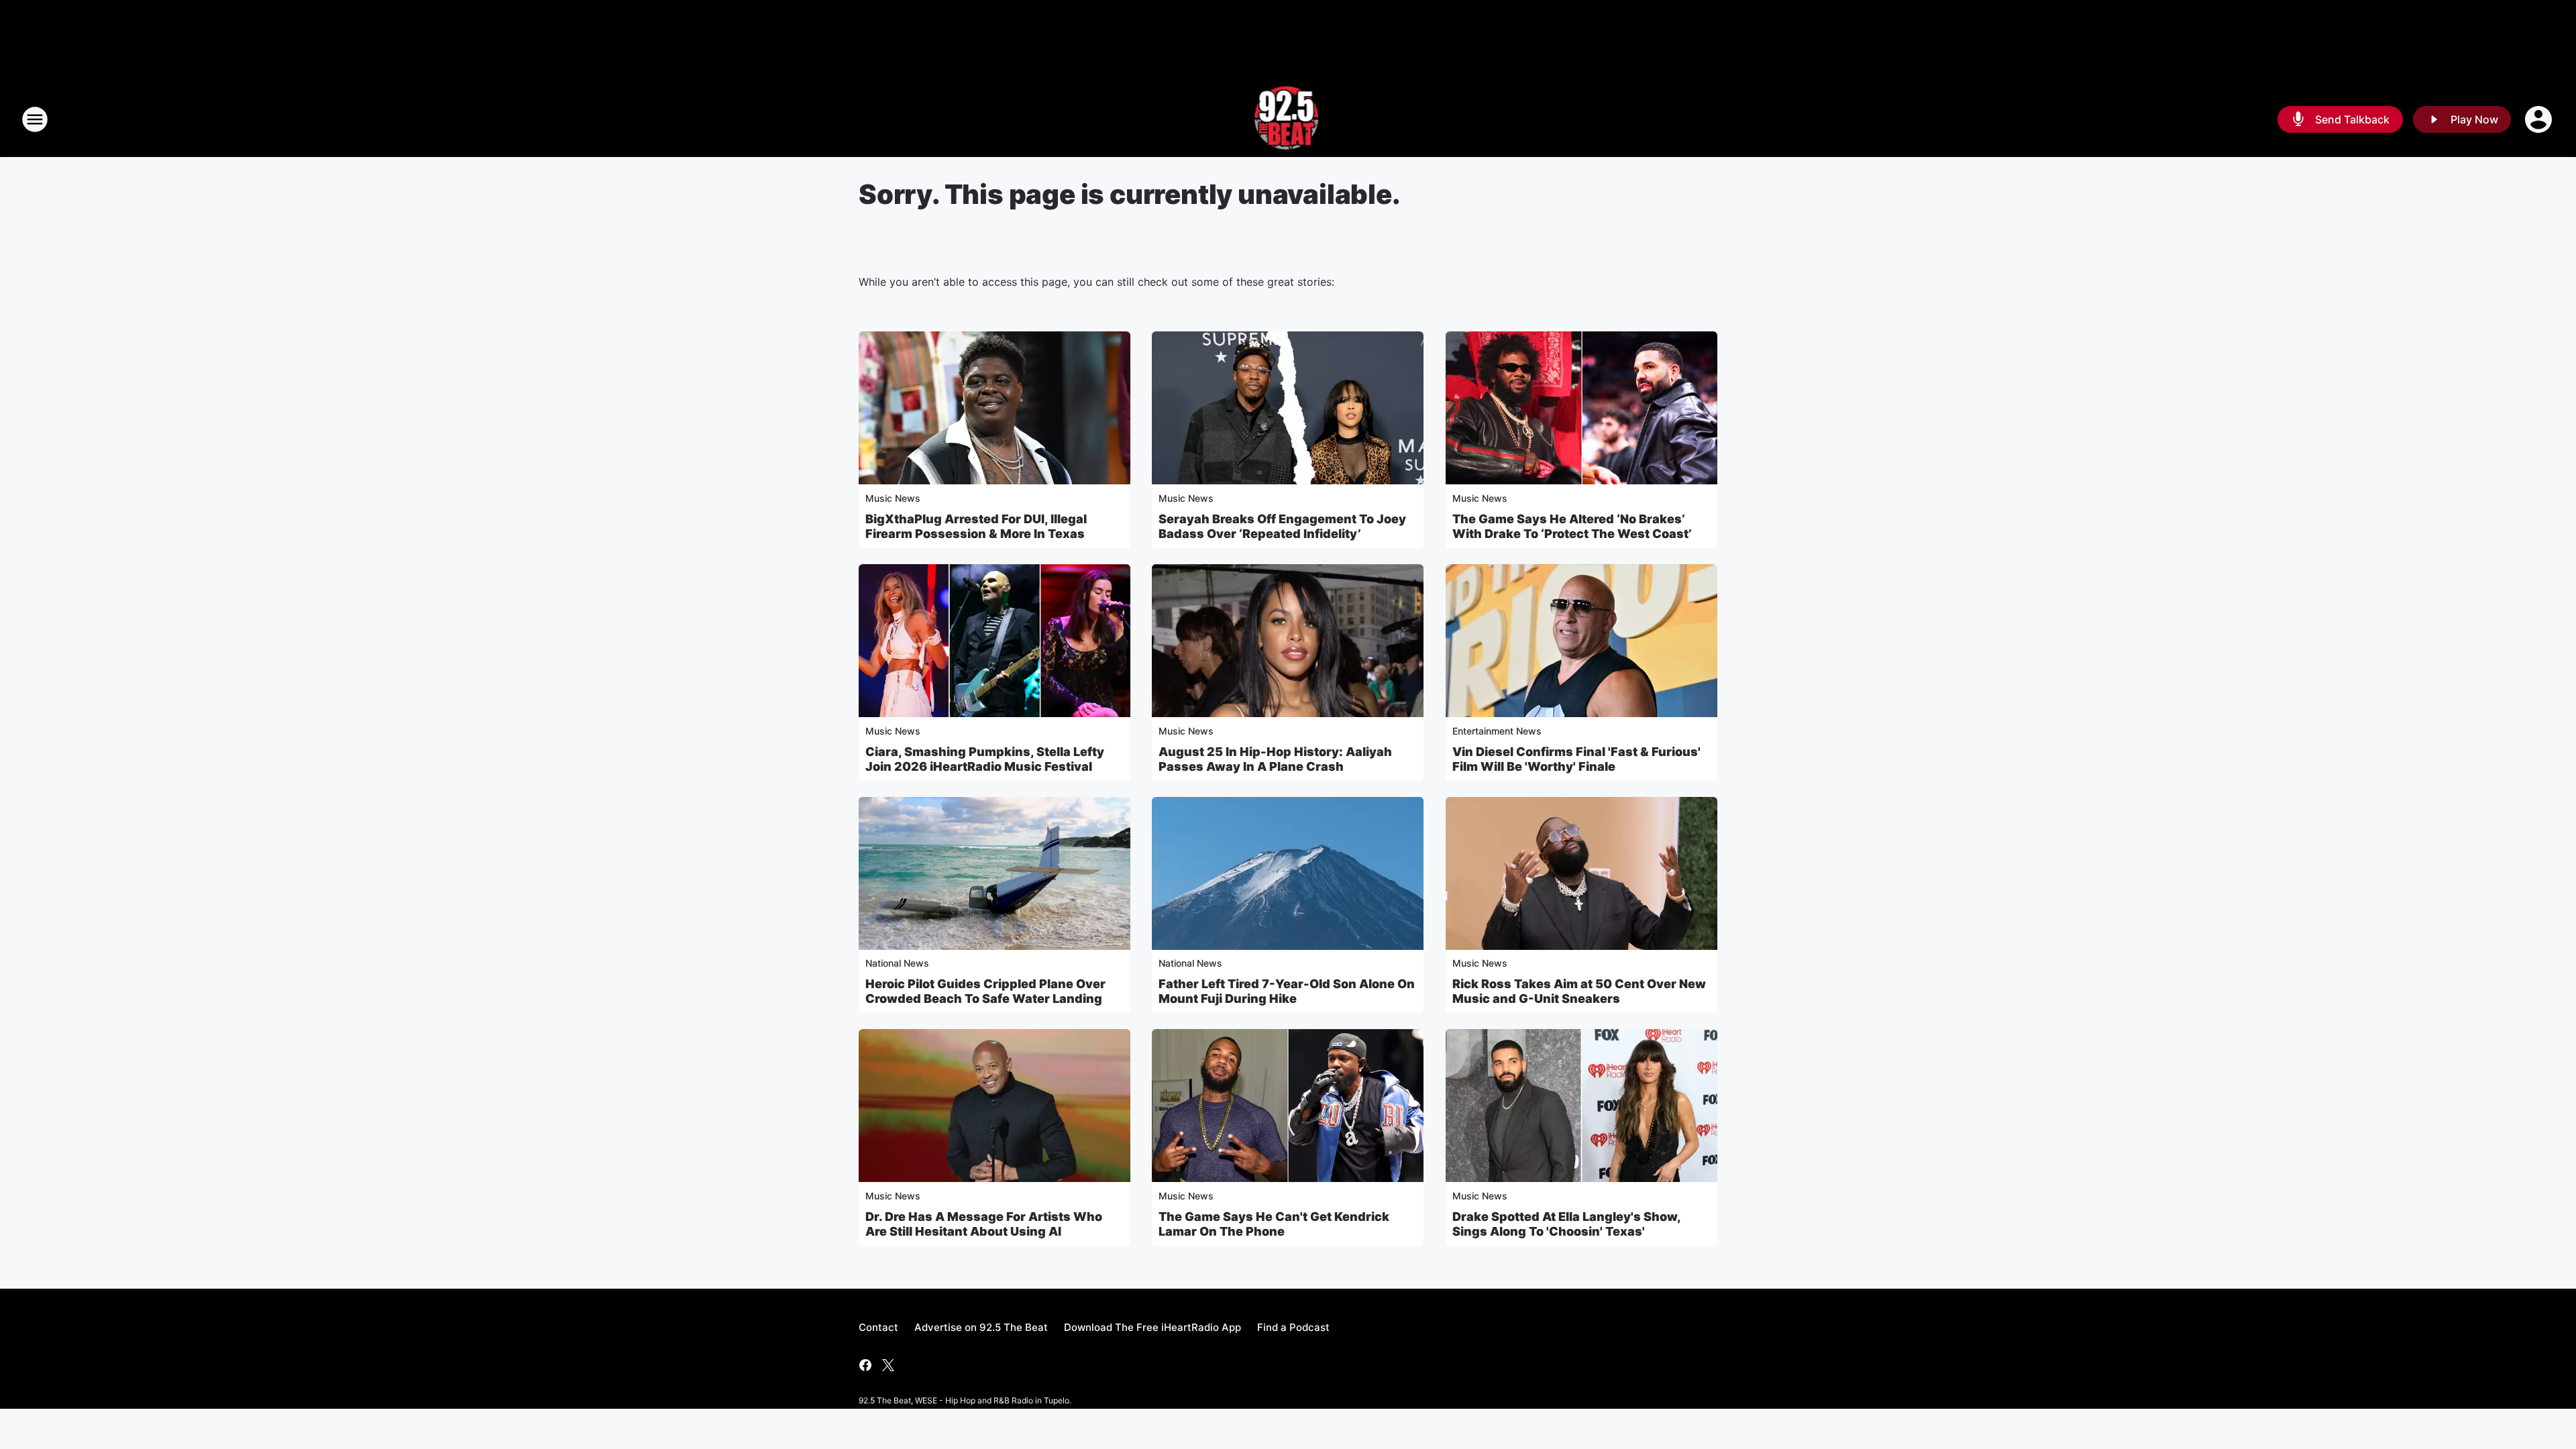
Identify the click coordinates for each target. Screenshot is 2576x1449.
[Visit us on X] (888, 1365)
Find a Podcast (1293, 1327)
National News (897, 963)
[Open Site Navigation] (35, 119)
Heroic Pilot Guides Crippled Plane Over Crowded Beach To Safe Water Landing (985, 991)
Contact (878, 1327)
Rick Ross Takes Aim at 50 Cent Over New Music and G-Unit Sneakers (1579, 991)
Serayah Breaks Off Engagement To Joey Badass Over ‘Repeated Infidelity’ (1282, 526)
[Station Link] (1288, 119)
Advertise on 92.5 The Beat (981, 1327)
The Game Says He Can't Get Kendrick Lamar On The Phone (1274, 1224)
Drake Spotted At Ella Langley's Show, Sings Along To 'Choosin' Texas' (1566, 1224)
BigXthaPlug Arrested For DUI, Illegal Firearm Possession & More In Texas (976, 526)
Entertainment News (1497, 731)
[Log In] (2540, 119)
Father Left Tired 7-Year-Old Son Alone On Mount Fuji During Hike (1287, 991)
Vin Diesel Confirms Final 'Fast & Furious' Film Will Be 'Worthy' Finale (1576, 759)
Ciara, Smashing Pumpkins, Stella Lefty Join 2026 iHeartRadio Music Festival (985, 759)
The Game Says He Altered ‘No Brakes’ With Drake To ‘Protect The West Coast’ (1572, 526)
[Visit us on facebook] (865, 1365)
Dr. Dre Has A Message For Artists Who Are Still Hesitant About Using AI (984, 1224)
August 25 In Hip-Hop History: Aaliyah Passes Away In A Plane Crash (1275, 759)
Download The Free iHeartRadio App (1152, 1327)
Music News (893, 498)
